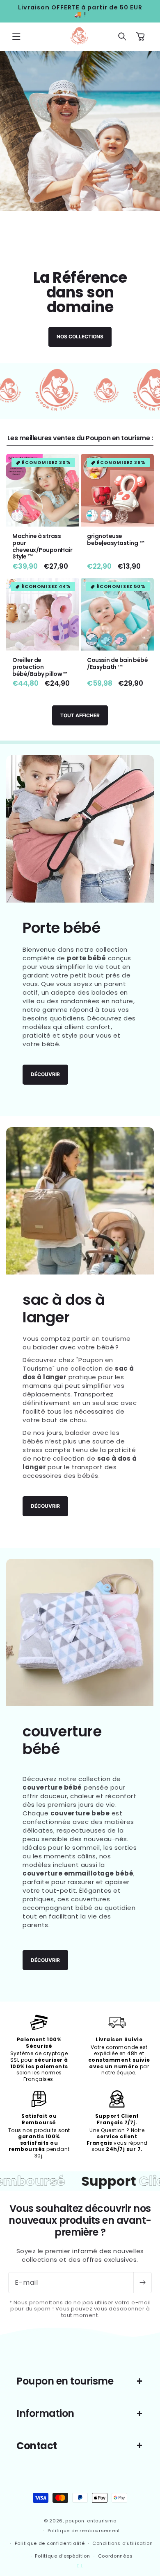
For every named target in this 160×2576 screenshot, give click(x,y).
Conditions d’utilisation (123, 2543)
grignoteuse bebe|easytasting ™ (116, 540)
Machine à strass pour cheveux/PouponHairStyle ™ (42, 546)
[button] (16, 36)
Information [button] (45, 2413)
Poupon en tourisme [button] (65, 2381)
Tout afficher (80, 715)
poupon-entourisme (91, 2521)
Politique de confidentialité (50, 2543)
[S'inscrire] (142, 2283)
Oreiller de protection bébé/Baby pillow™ (40, 667)
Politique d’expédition (62, 2556)
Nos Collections (80, 337)
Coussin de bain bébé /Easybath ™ (117, 664)
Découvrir (45, 1074)
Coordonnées (115, 2556)
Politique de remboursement (84, 2531)
